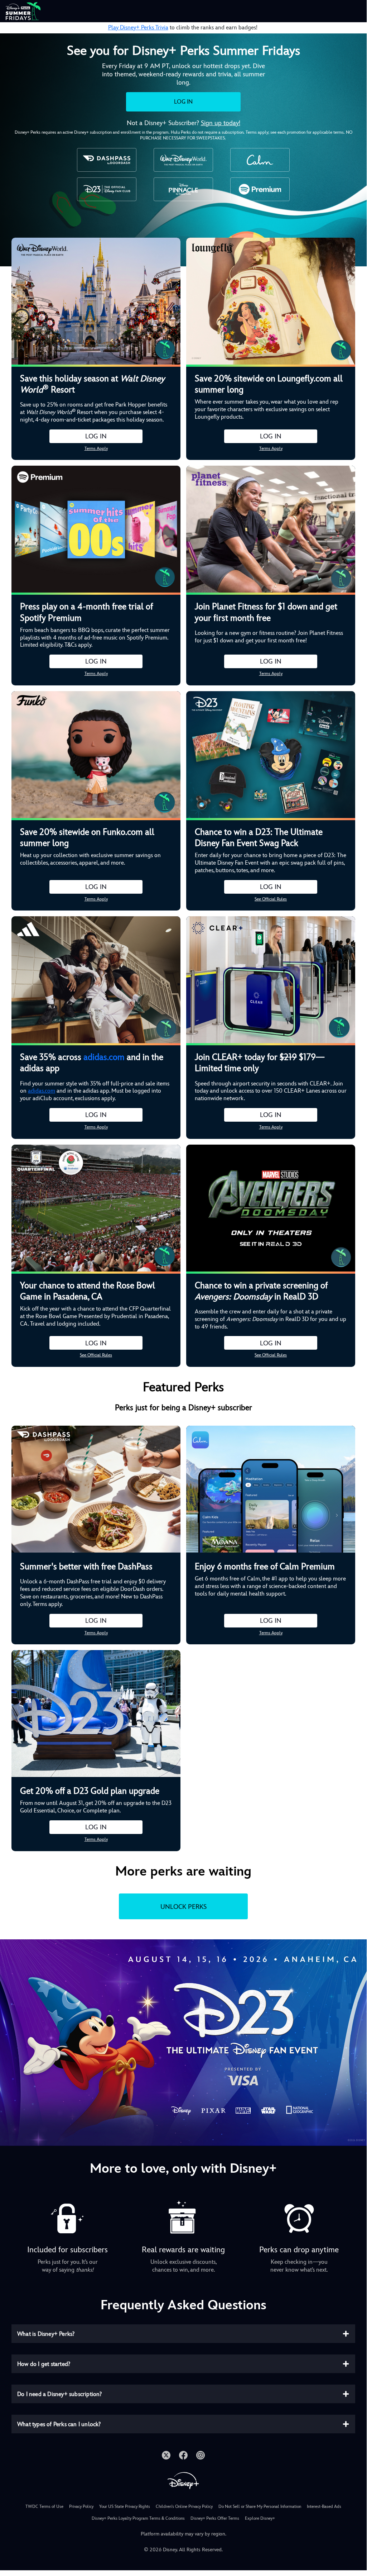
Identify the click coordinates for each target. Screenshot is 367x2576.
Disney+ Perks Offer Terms (215, 2518)
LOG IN (183, 102)
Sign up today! (221, 123)
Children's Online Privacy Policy (184, 2506)
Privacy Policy (81, 2506)
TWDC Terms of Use (44, 2506)
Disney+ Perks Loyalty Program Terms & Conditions (138, 2518)
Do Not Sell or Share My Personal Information (260, 2506)
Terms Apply (96, 448)
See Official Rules (271, 899)
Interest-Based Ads (324, 2506)
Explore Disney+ (260, 2518)
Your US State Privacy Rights (125, 2506)
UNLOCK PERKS (183, 1907)
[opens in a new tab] (183, 2042)
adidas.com (104, 1057)
